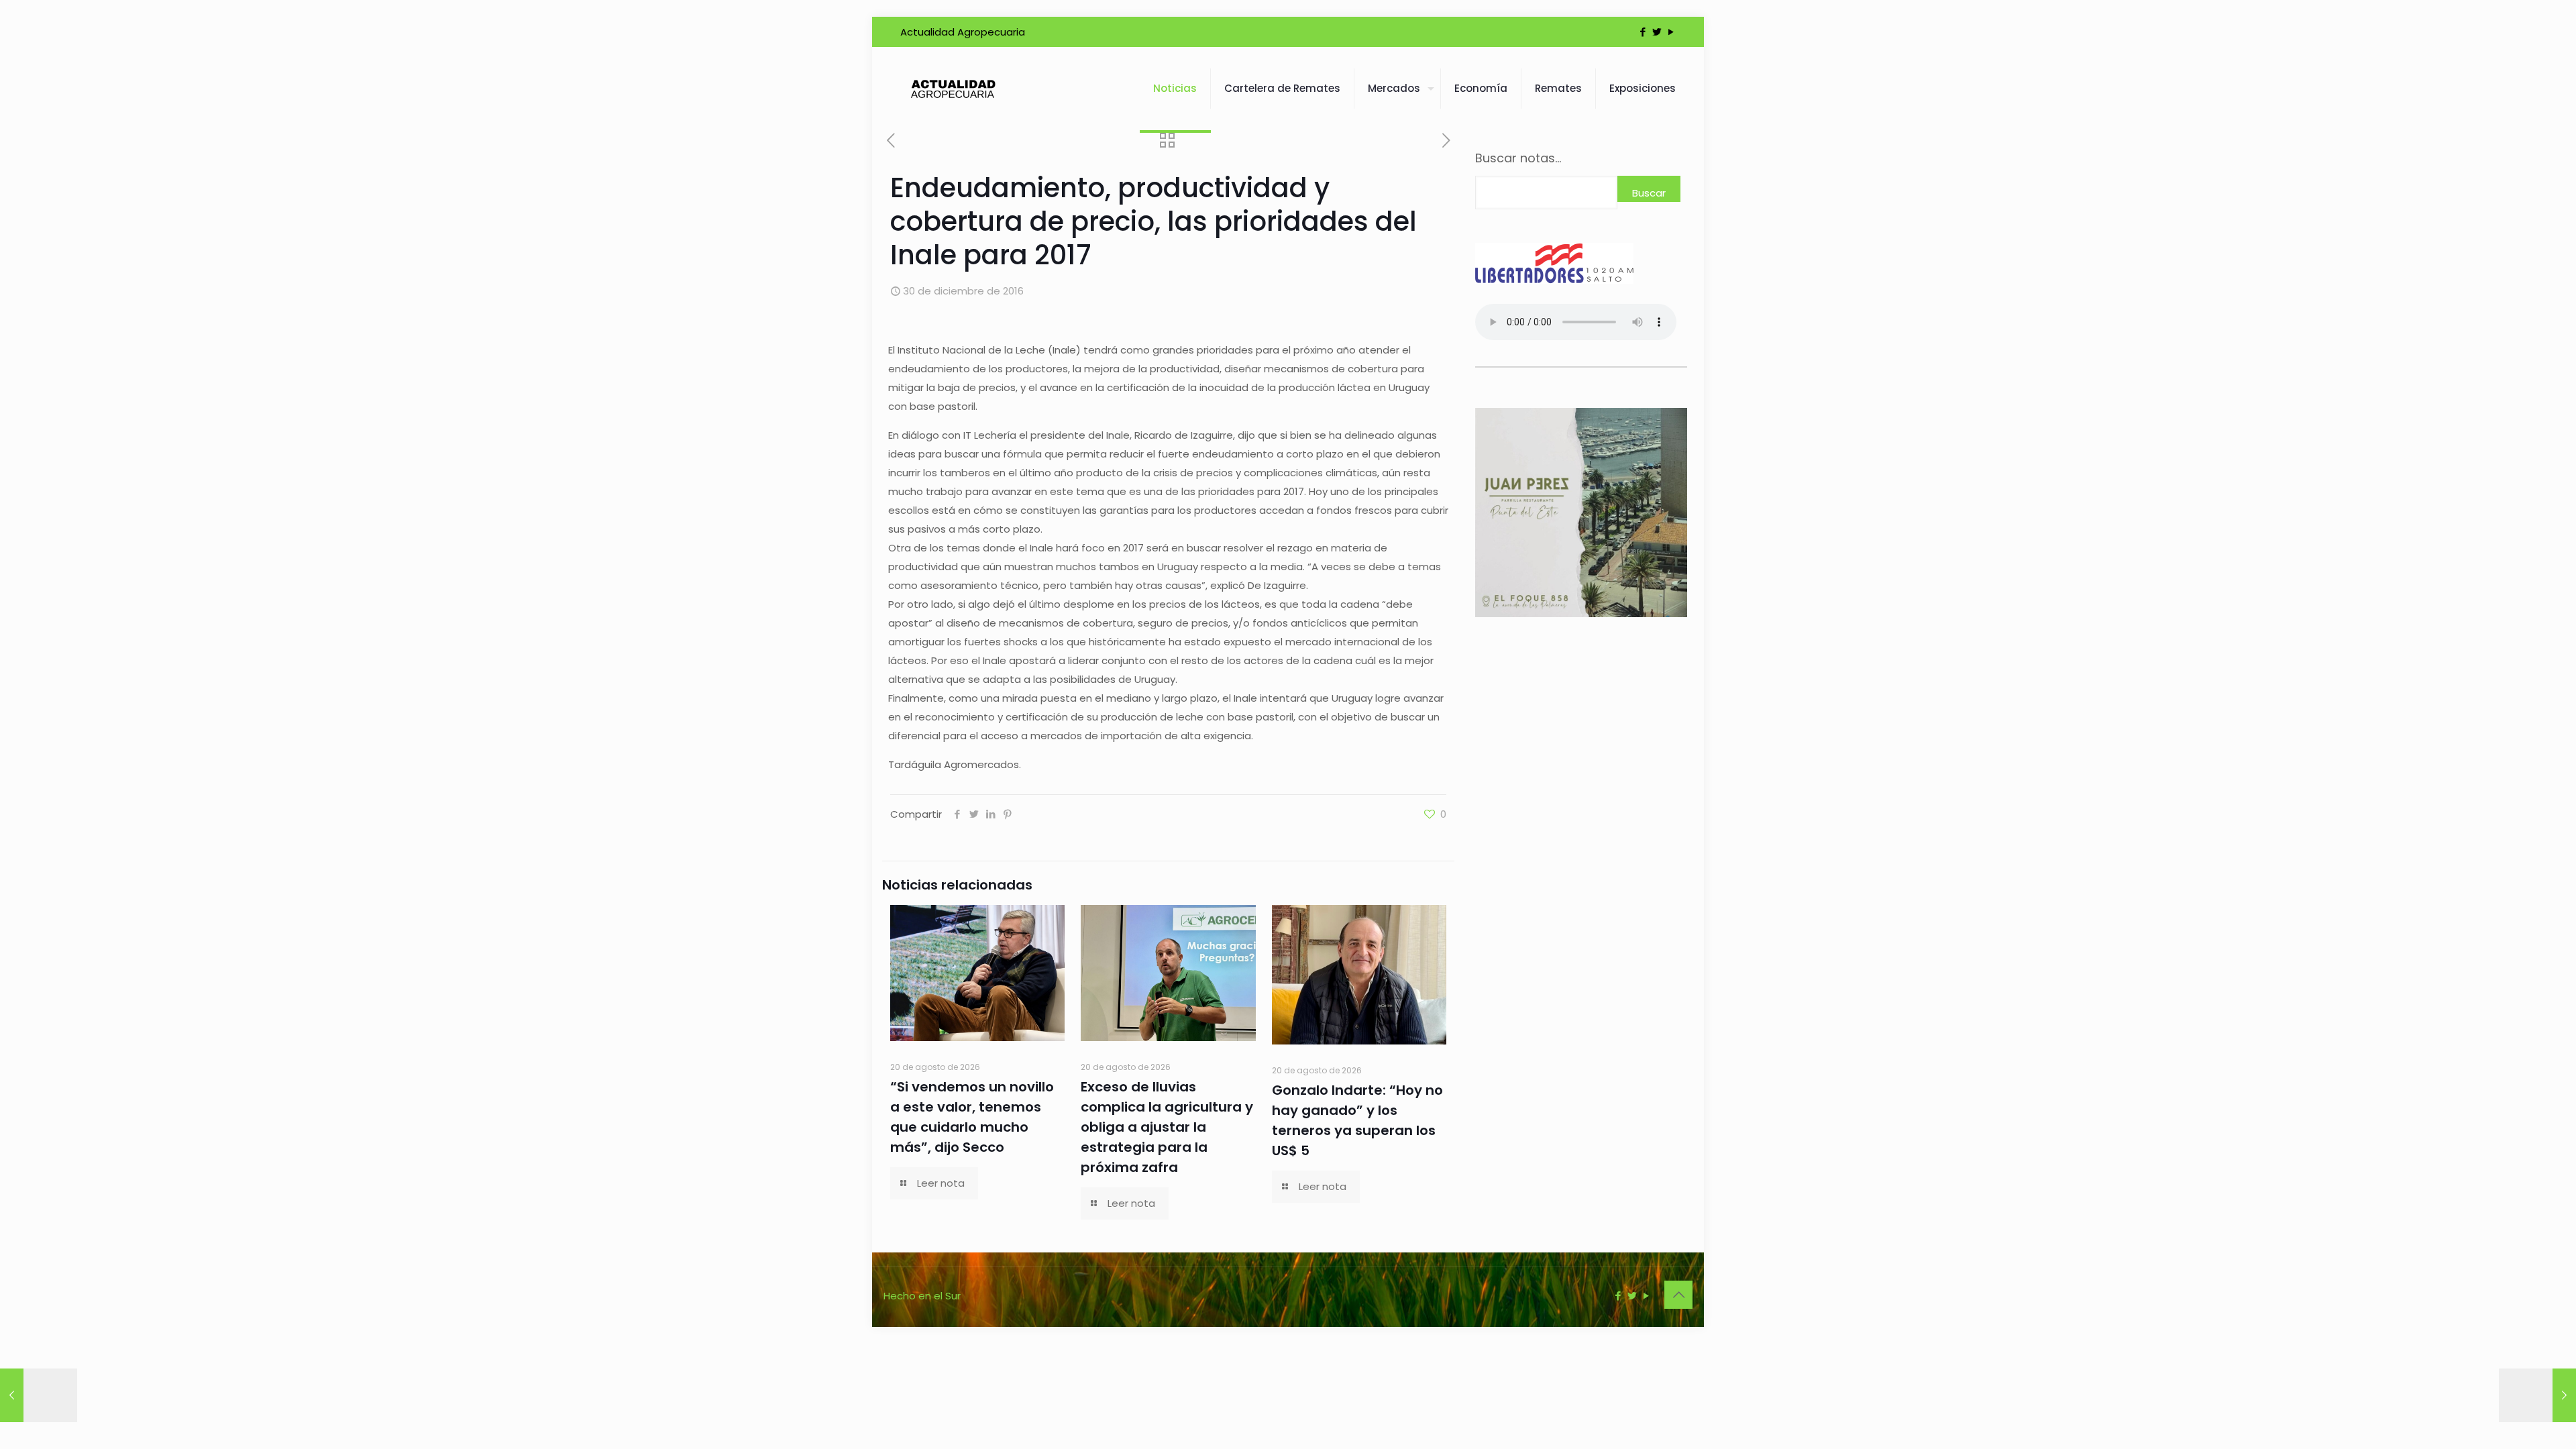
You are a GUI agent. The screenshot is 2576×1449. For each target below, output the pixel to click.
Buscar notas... (1518, 158)
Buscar (1649, 193)
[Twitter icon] (1657, 32)
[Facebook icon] (1643, 32)
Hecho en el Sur (922, 1296)
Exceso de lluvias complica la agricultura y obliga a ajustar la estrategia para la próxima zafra (1167, 1127)
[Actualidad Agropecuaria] (952, 89)
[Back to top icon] (1678, 1295)
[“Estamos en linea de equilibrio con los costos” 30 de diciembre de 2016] (39, 1395)
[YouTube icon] (1671, 32)
